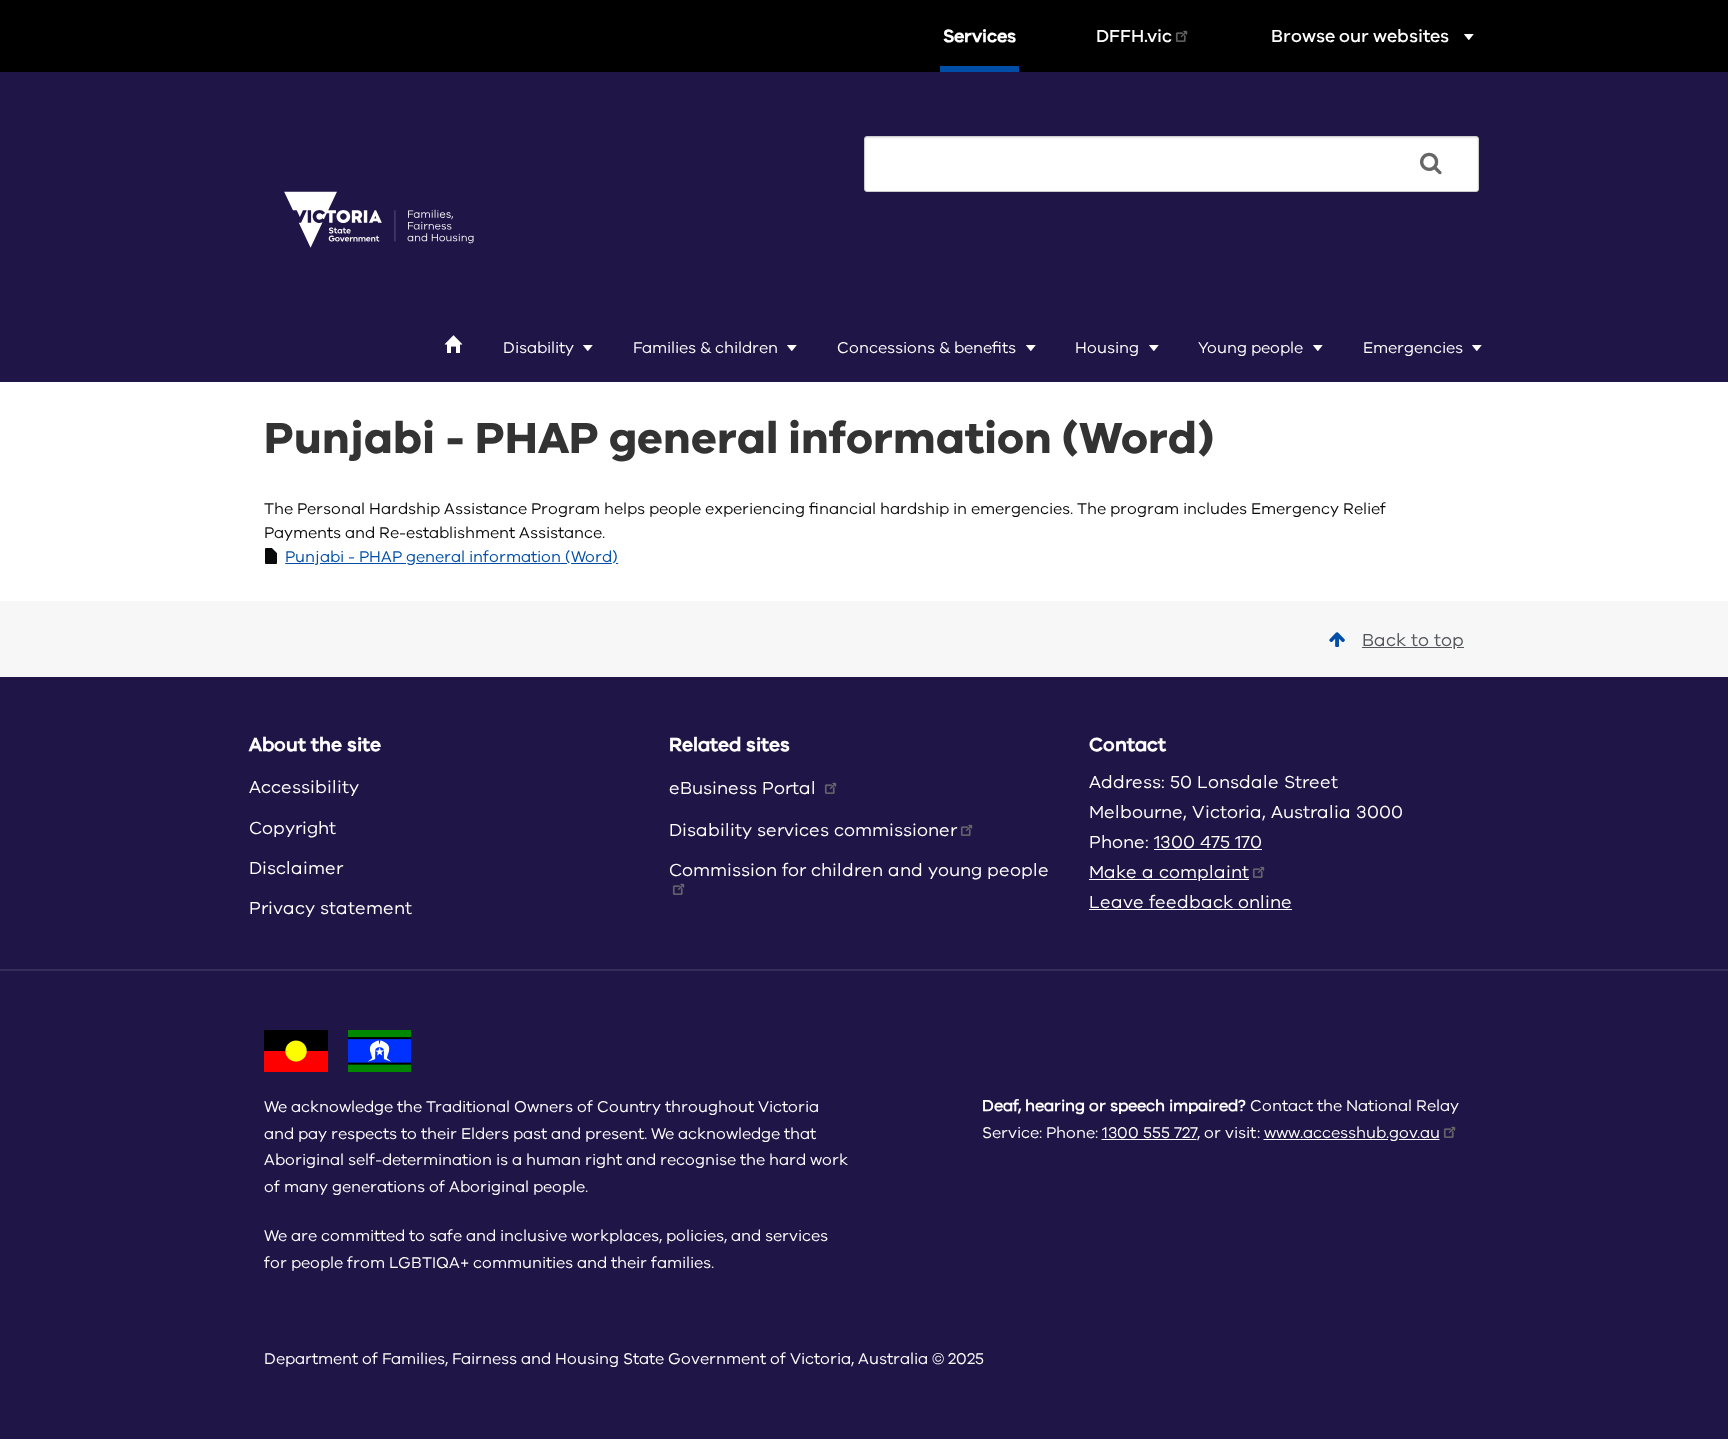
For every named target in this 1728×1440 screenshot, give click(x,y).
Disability (538, 348)
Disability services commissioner (813, 830)
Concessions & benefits (926, 348)
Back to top (1413, 640)
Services (979, 36)
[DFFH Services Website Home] (379, 221)
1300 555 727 (1149, 1133)
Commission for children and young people (859, 870)
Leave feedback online (1190, 902)
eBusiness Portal (745, 788)
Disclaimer (296, 868)
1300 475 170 (1208, 842)
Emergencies (1413, 348)
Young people (1250, 348)
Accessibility (304, 787)
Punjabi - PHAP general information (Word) (451, 557)
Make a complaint (1169, 872)
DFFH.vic (1134, 36)
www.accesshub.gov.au (1352, 1133)
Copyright (292, 828)
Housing (1107, 348)
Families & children (705, 348)
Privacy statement (330, 908)
